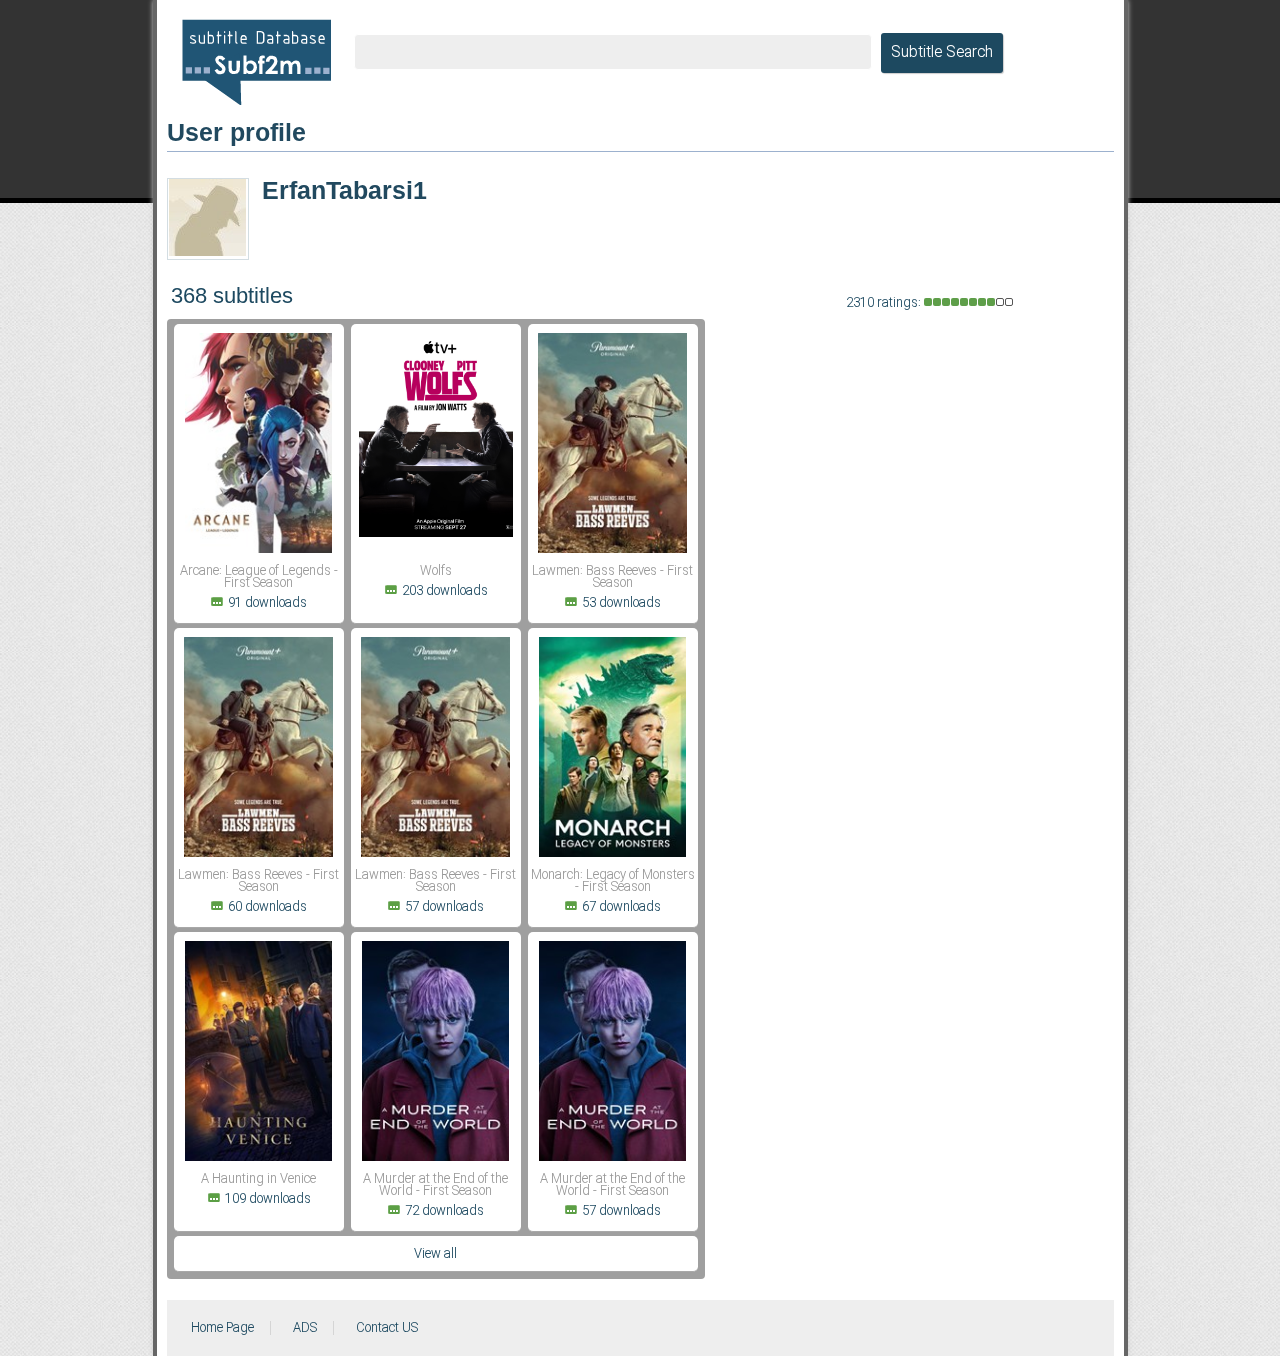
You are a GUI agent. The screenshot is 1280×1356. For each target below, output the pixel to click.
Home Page (222, 1328)
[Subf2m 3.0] (256, 62)
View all (435, 1254)
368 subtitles (232, 295)
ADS (305, 1328)
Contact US (387, 1328)
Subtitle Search (942, 53)
